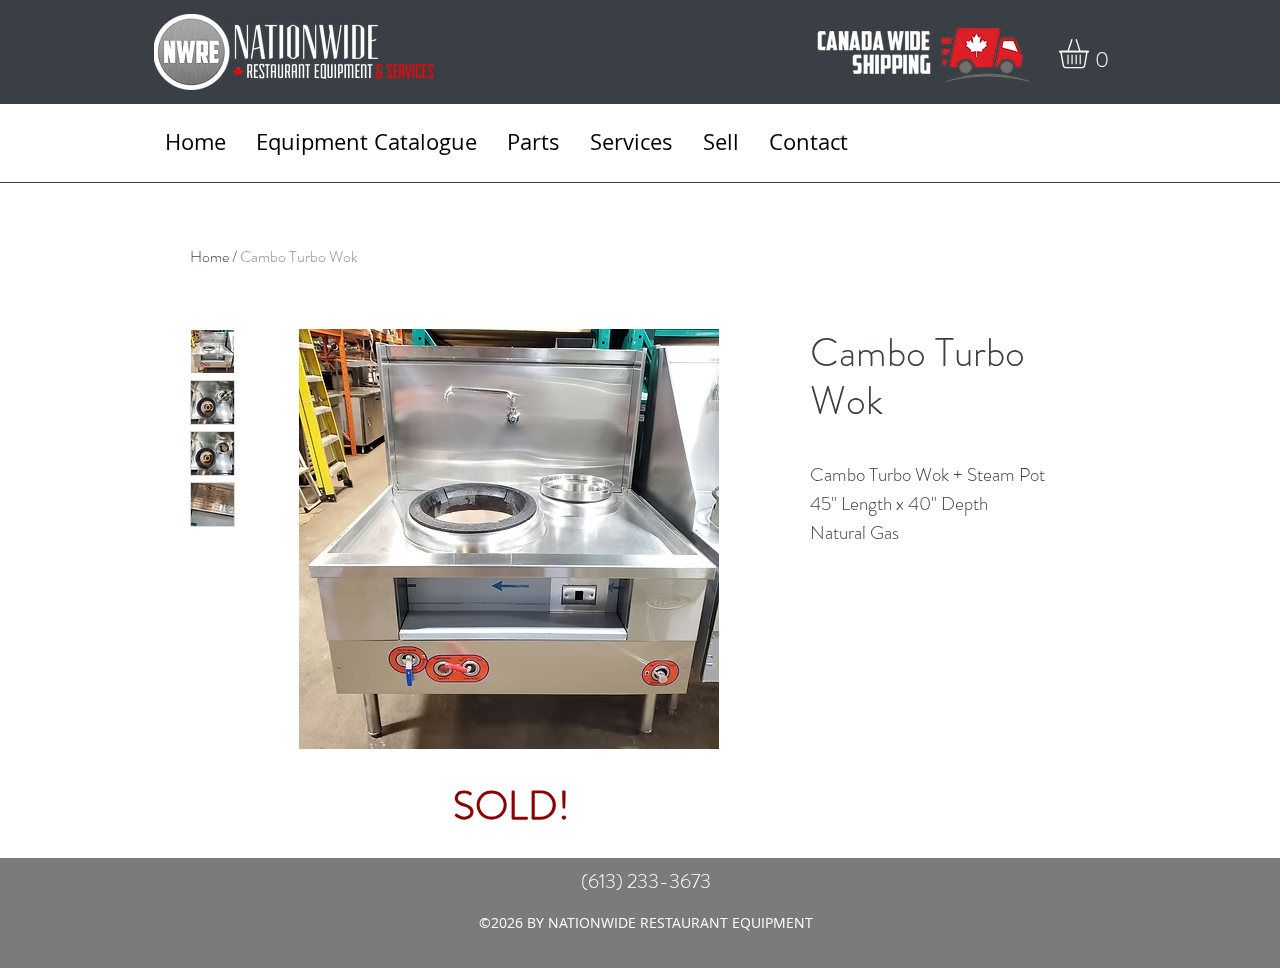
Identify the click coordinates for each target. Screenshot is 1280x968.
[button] (1091, 53)
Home (209, 256)
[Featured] (510, 536)
